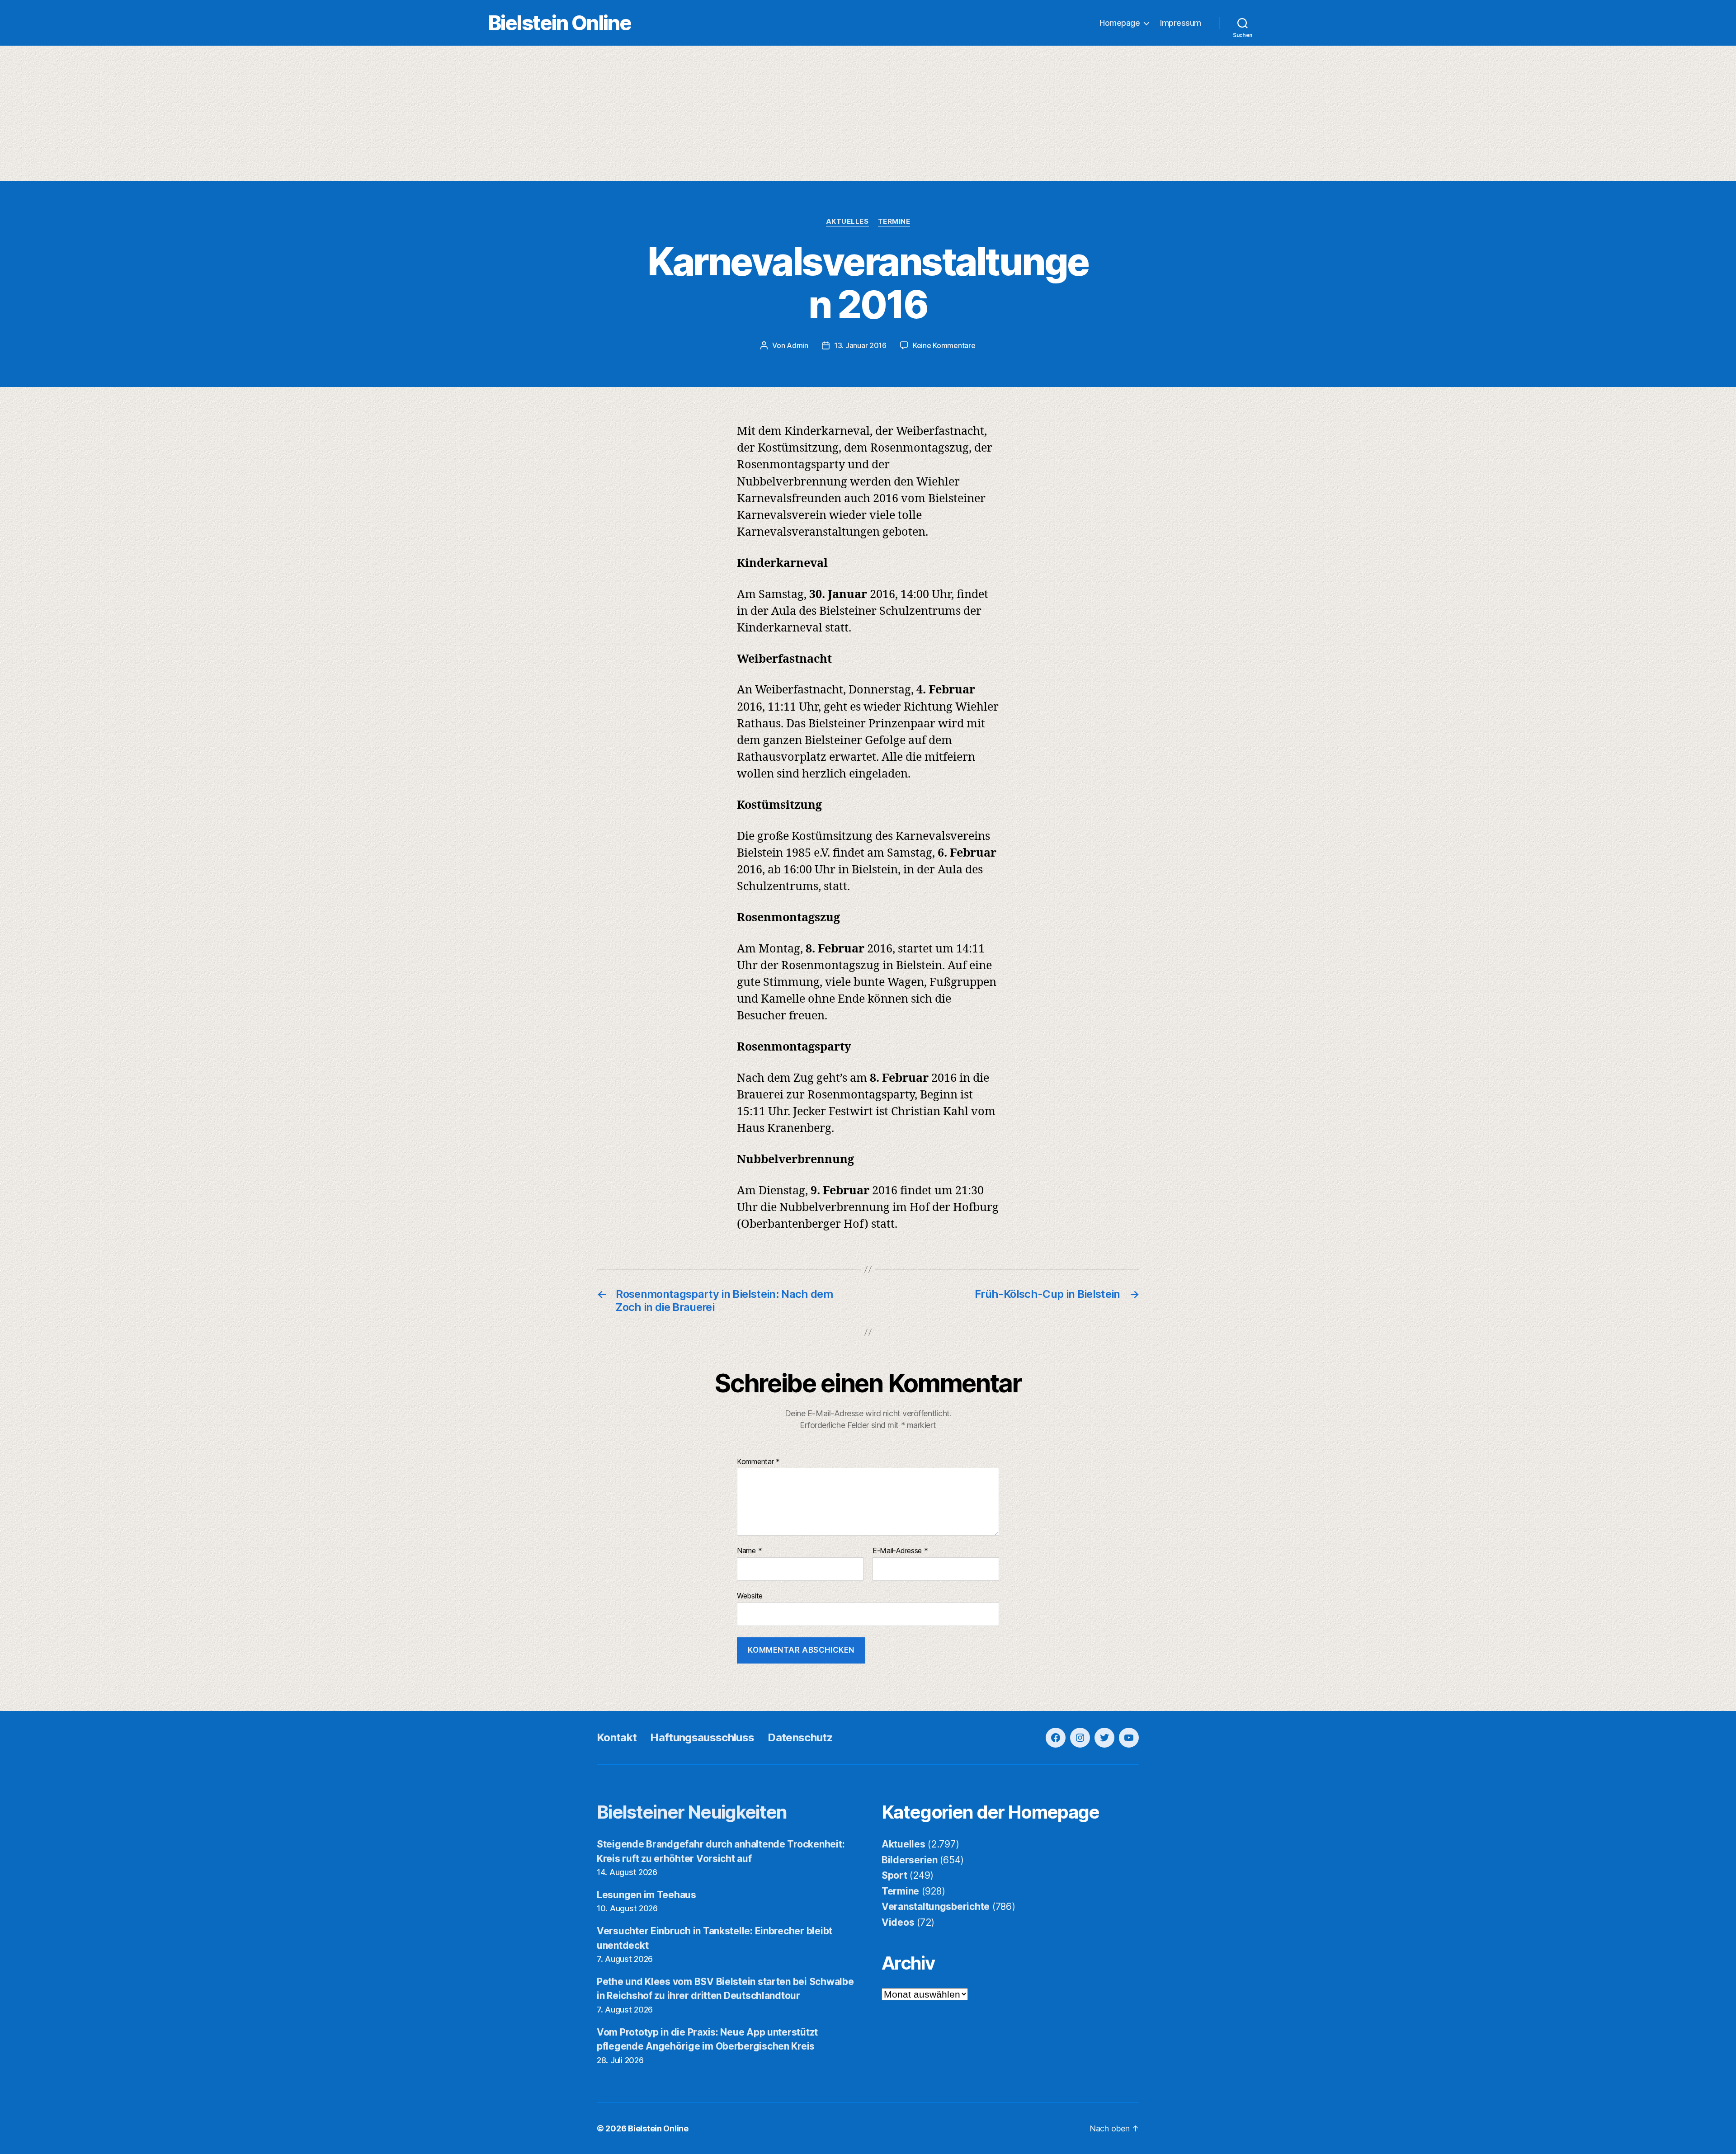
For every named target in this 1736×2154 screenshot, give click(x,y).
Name (749, 1551)
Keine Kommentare (944, 345)
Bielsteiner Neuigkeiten (692, 1812)
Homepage (1120, 23)
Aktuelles (847, 222)
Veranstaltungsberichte (936, 1907)
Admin (797, 345)
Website (750, 1595)
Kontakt (617, 1737)
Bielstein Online (560, 23)
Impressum (1181, 23)
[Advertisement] (868, 113)
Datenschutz (800, 1737)
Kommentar (758, 1462)
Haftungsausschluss (702, 1737)
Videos (898, 1922)
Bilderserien (910, 1860)
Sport (894, 1875)
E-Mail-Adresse (900, 1551)
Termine (894, 222)
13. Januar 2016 (860, 345)
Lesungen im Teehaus (646, 1895)
